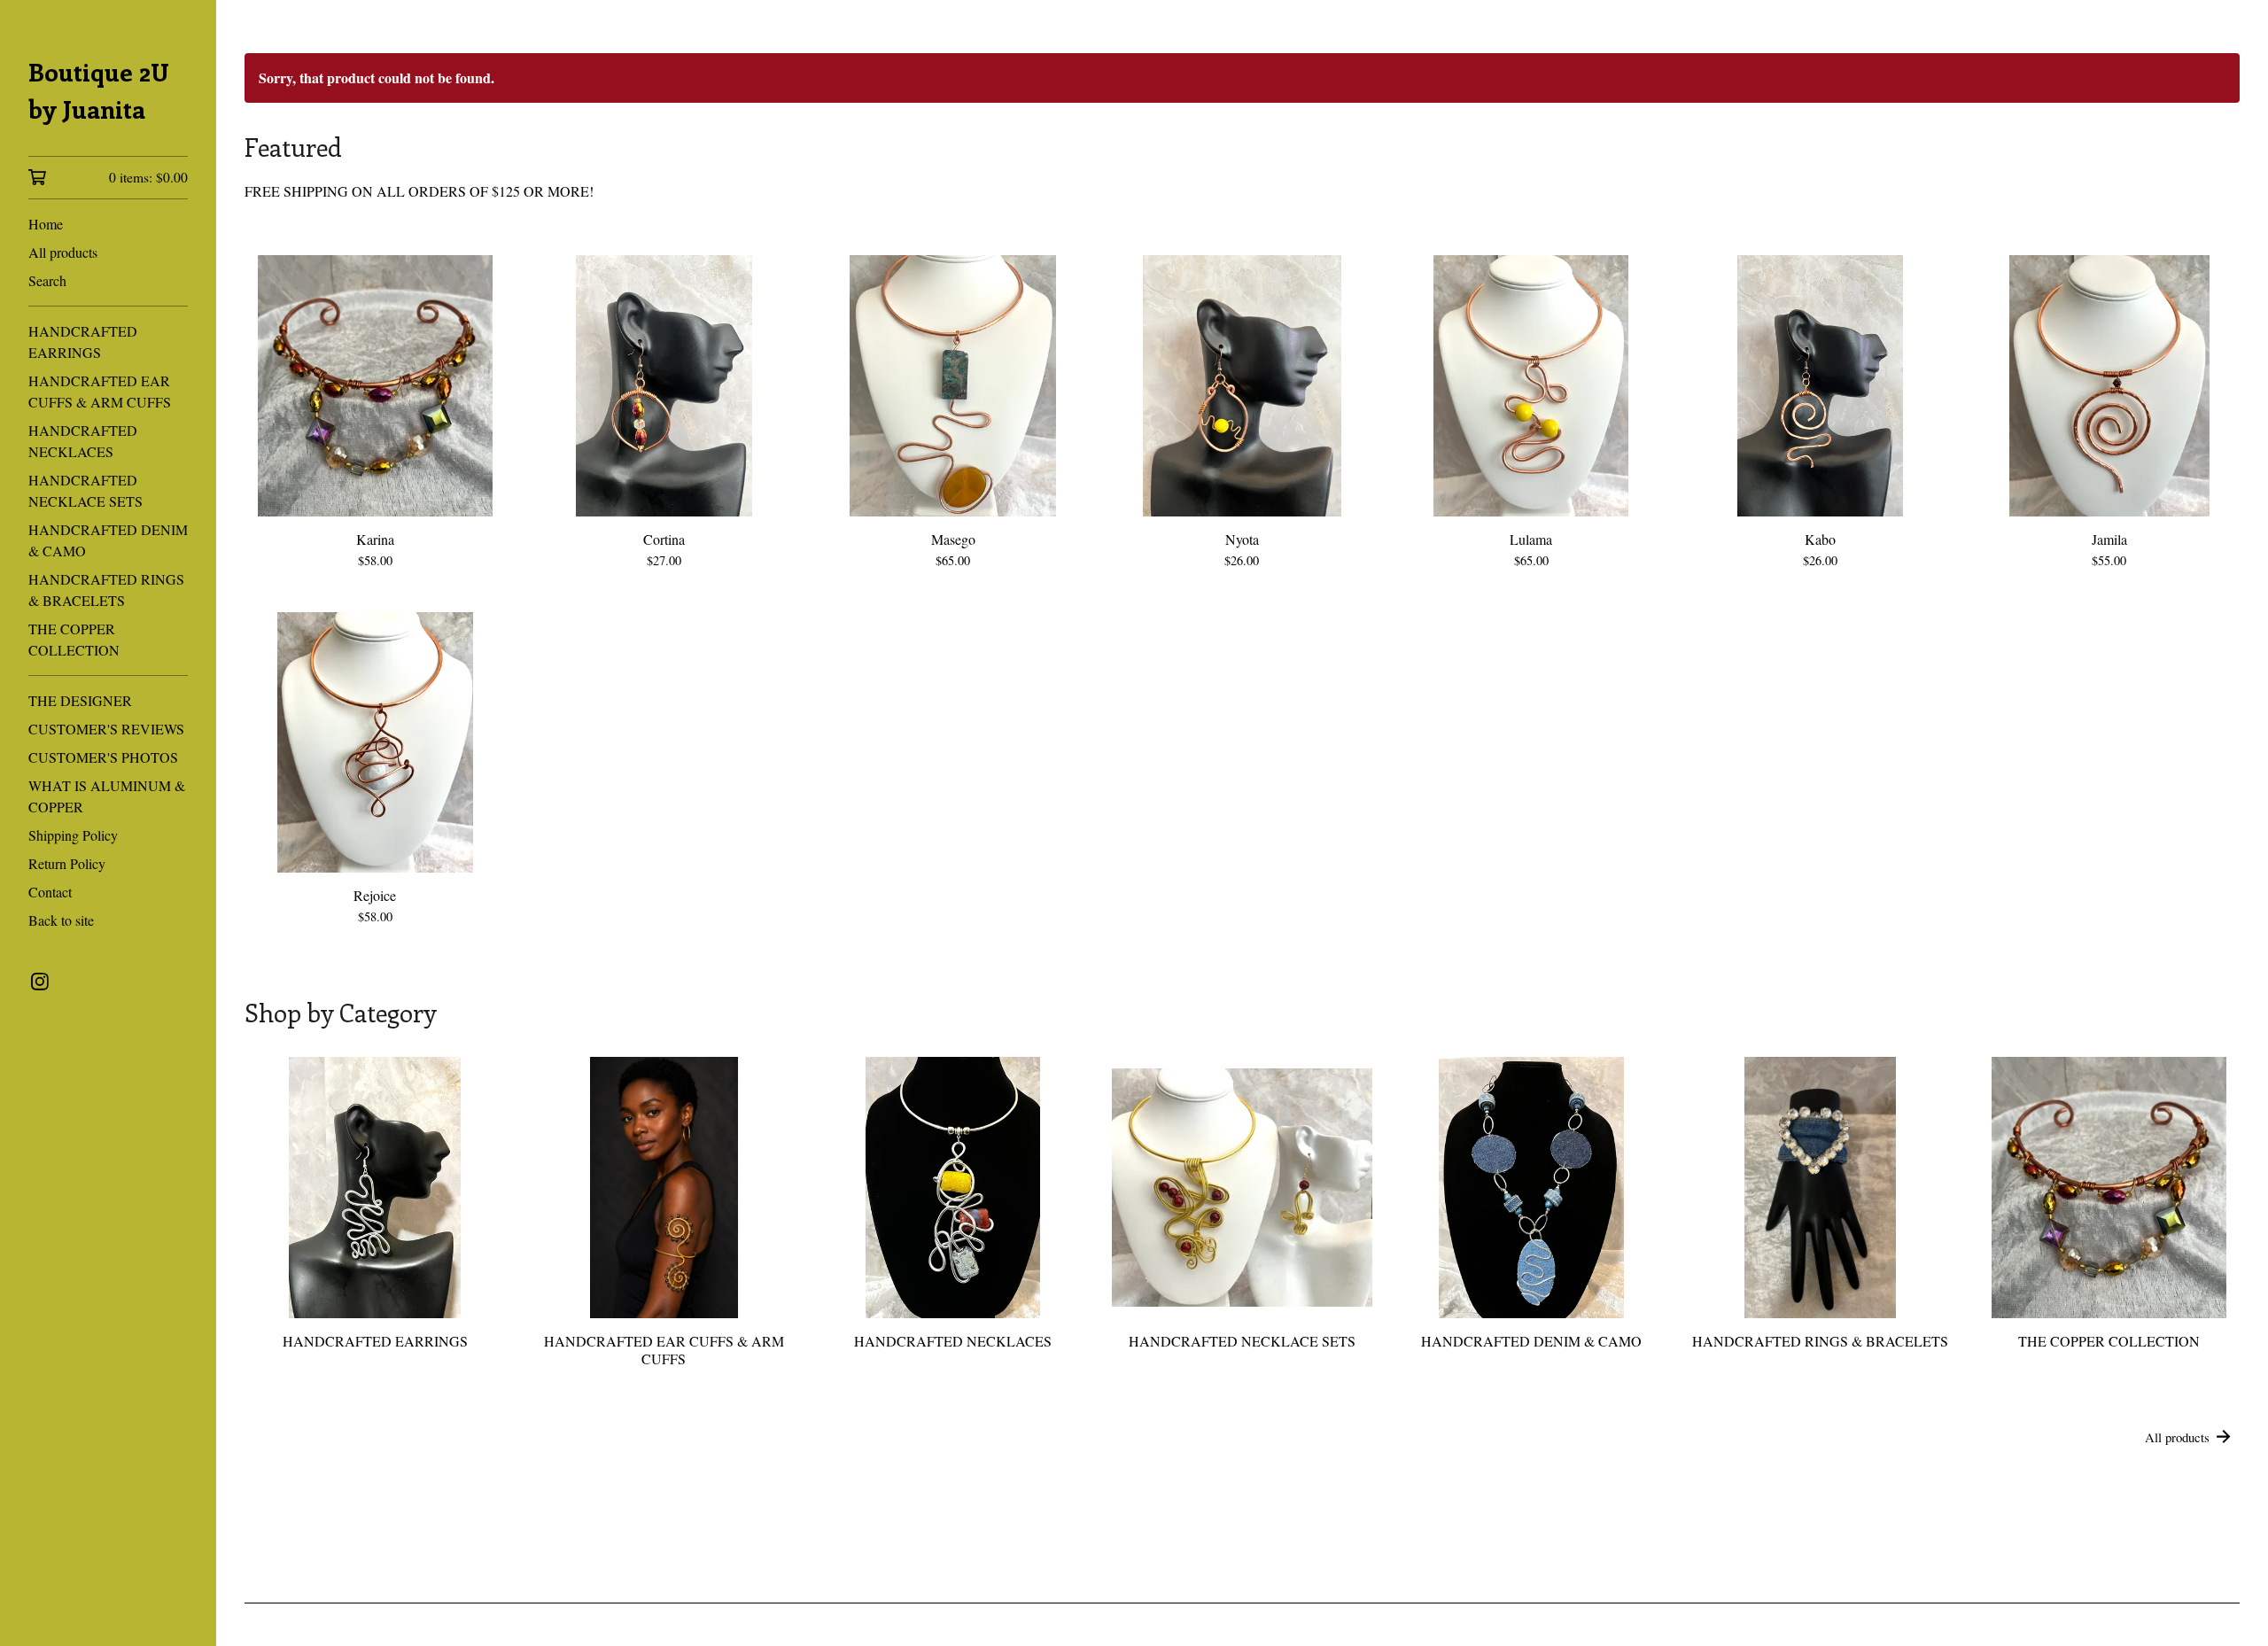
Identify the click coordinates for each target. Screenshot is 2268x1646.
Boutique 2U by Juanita (99, 90)
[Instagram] (40, 982)
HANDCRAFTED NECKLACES (83, 441)
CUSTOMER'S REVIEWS (106, 729)
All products (63, 252)
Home (46, 224)
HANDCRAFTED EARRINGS (83, 342)
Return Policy (67, 863)
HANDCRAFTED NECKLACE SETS (85, 490)
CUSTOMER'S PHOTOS (103, 757)
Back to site (61, 920)
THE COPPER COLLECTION (74, 639)
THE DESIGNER (80, 700)
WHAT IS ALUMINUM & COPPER (107, 796)
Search (47, 280)
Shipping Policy (73, 835)
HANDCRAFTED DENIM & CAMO (108, 540)
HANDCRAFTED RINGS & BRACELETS (106, 590)
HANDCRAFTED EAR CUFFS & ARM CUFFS (100, 391)
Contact (50, 892)
